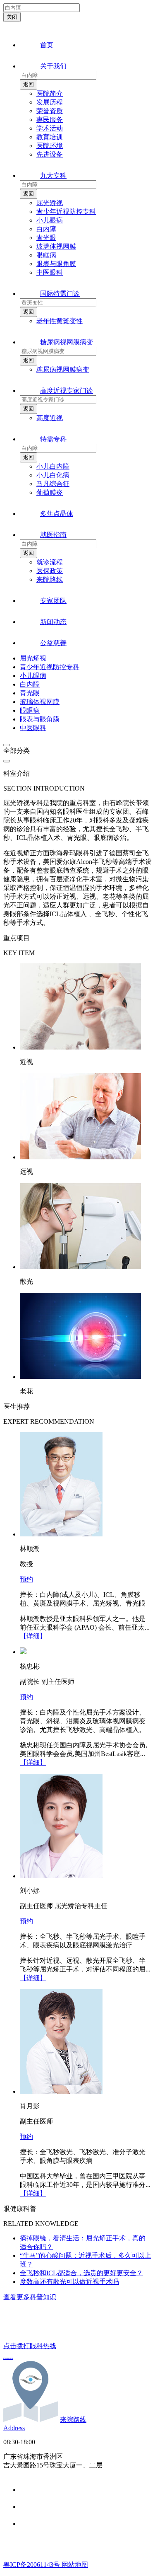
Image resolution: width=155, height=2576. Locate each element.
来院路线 (50, 579)
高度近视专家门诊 (67, 391)
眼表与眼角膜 (56, 264)
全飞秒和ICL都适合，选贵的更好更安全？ (81, 2273)
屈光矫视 (50, 203)
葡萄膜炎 (50, 492)
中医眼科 (50, 272)
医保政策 (50, 571)
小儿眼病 (50, 220)
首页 (47, 45)
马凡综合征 (53, 484)
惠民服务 (50, 120)
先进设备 (50, 154)
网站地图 (75, 2565)
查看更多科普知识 (30, 2297)
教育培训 (50, 137)
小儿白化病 (53, 475)
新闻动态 (53, 622)
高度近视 (50, 418)
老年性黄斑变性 (60, 321)
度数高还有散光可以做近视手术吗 (69, 2282)
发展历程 (50, 102)
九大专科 (53, 175)
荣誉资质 (50, 111)
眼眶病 (46, 255)
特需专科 (53, 439)
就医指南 (53, 535)
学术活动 (50, 128)
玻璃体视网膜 (56, 246)
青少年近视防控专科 (66, 212)
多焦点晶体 (57, 514)
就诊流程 (50, 562)
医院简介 (50, 93)
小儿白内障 (53, 466)
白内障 (46, 229)
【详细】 (33, 1636)
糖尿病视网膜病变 (67, 342)
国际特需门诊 (60, 294)
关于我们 (53, 66)
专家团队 (53, 601)
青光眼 (46, 238)
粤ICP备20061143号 (32, 2565)
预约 (26, 1579)
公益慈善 (53, 643)
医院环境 (50, 146)
